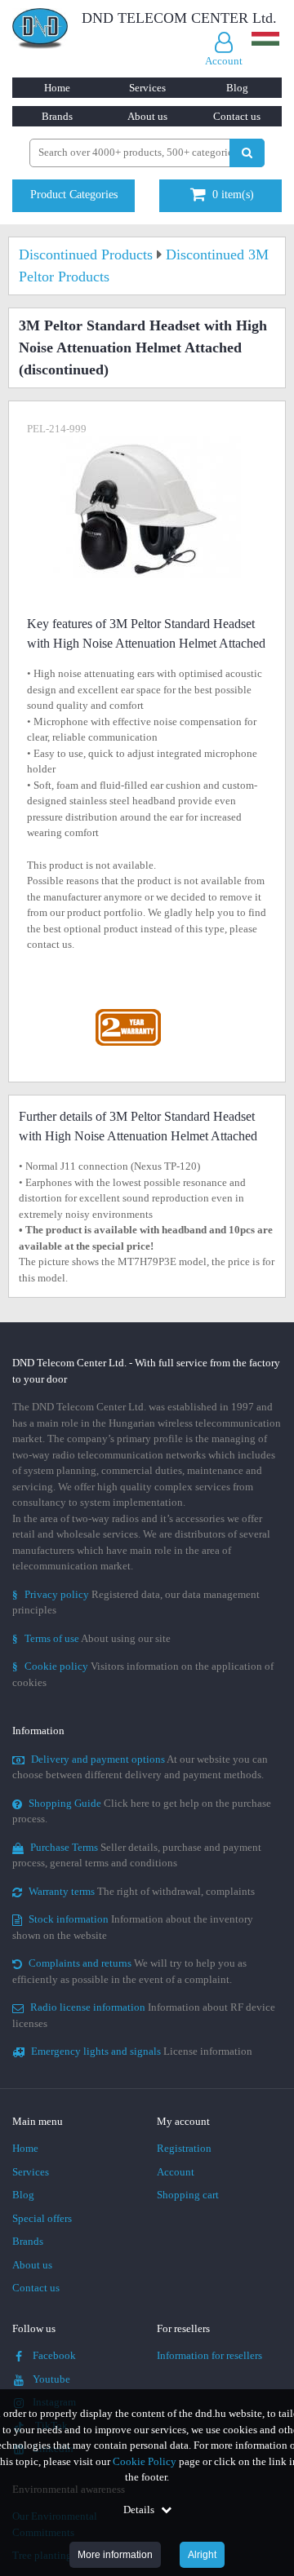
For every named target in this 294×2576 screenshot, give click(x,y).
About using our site (91, 1638)
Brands (57, 116)
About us (147, 116)
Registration (184, 2148)
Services (147, 88)
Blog (237, 88)
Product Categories (74, 195)
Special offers (42, 2218)
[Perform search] (247, 153)
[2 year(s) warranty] (128, 1013)
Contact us (237, 116)
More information (115, 2555)
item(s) (233, 195)
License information (142, 2051)
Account (176, 2172)
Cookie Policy (145, 2461)
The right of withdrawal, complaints (142, 1891)
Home (57, 88)
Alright (202, 2555)
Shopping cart (188, 2195)
